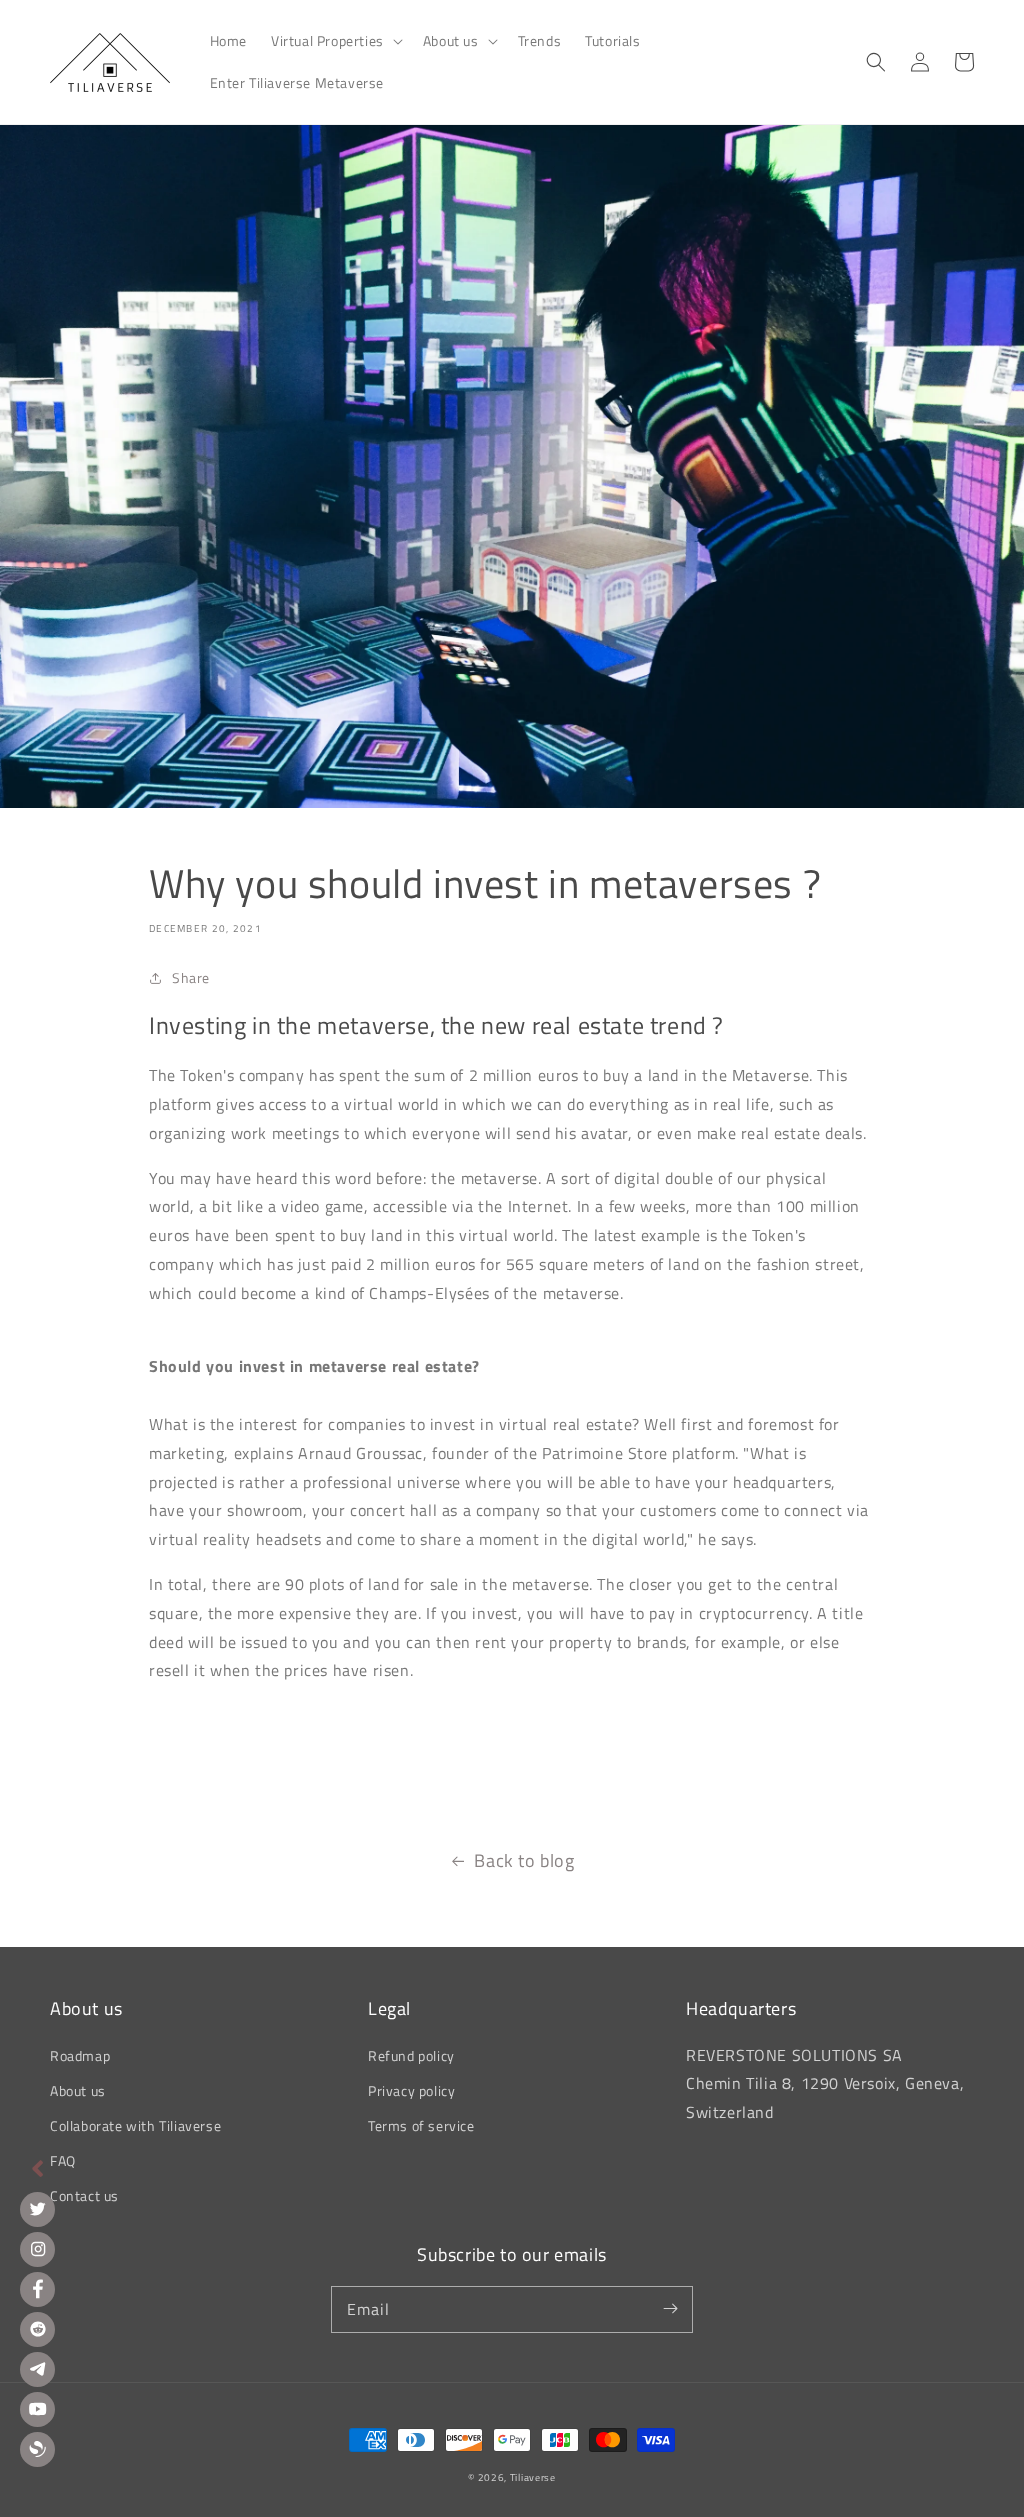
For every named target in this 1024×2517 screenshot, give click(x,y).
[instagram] (37, 2249)
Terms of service (421, 2125)
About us (78, 2090)
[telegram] (37, 2369)
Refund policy (411, 2055)
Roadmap (80, 2055)
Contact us (84, 2195)
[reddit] (37, 2329)
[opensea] (37, 2449)
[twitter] (37, 2209)
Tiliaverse (533, 2477)
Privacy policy (411, 2090)
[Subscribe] (670, 2309)
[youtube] (37, 2409)
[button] (335, 41)
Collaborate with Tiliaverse (135, 2125)
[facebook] (37, 2289)
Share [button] (191, 977)
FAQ (63, 2160)
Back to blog (524, 1860)
